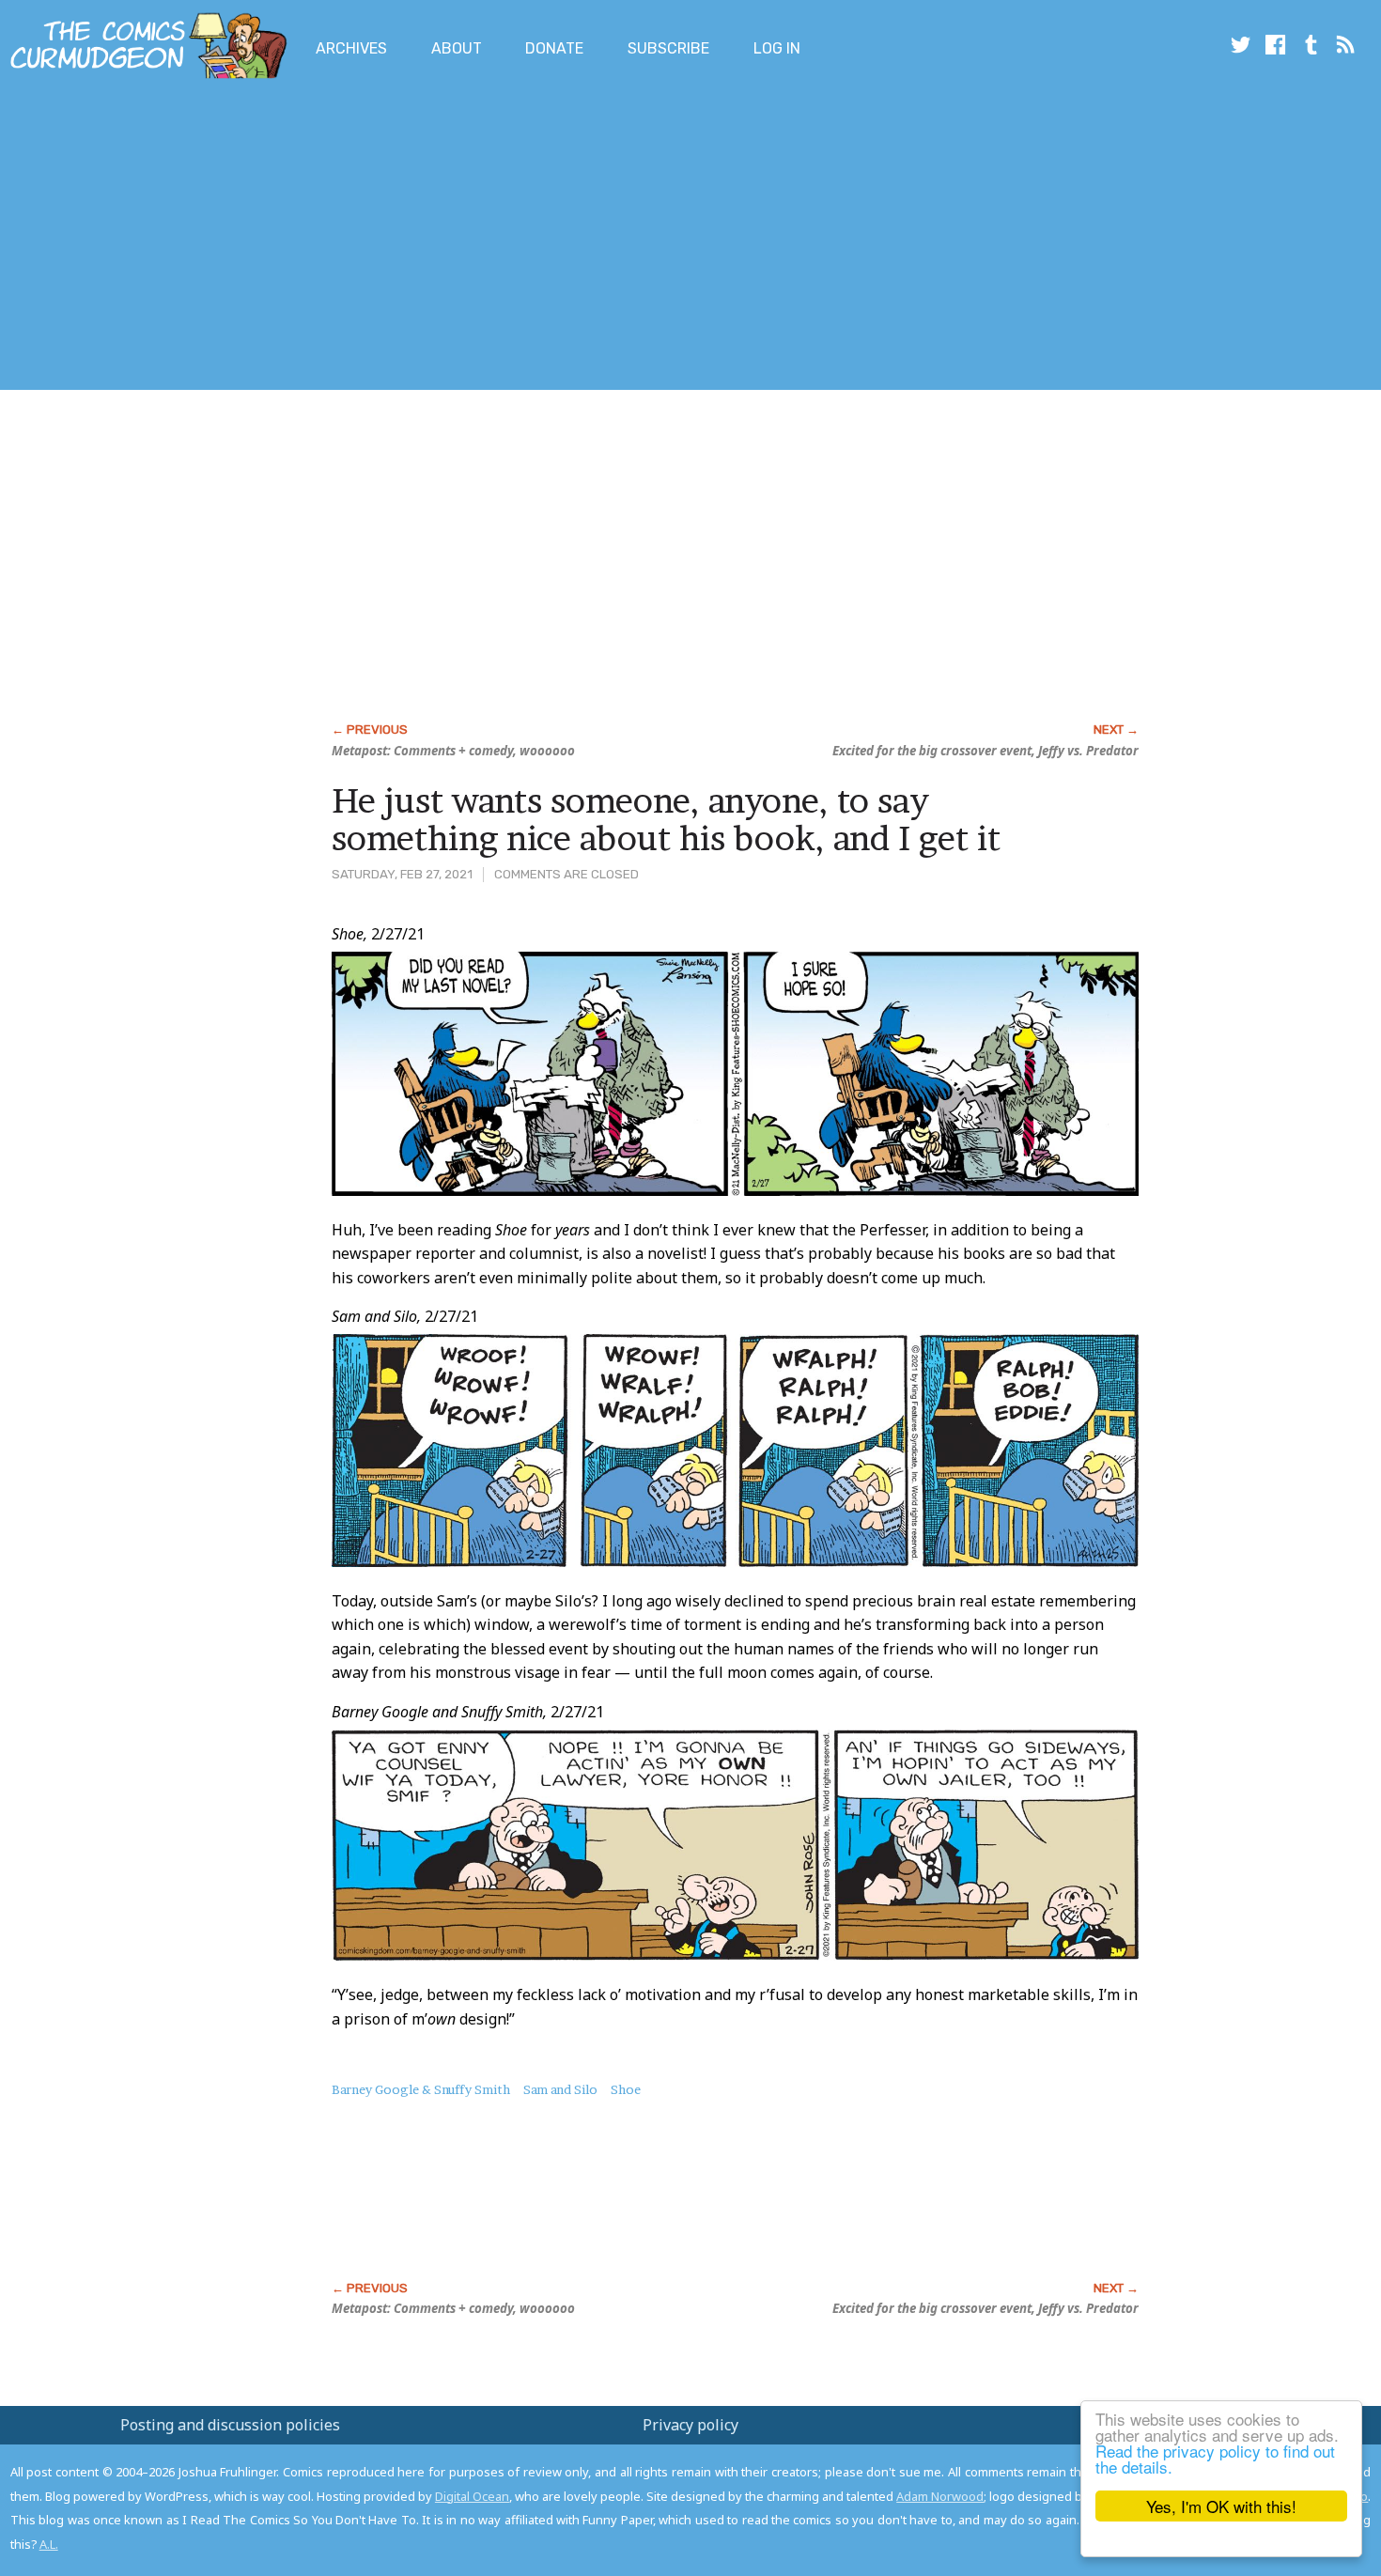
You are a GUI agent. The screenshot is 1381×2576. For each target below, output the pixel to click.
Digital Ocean (472, 2496)
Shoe (626, 2089)
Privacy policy (690, 2425)
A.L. (49, 2544)
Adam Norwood (940, 2496)
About (457, 48)
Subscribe (668, 48)
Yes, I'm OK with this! (1221, 2506)
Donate (554, 48)
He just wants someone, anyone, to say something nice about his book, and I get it (666, 819)
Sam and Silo (560, 2089)
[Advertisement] (342, 238)
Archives (351, 48)
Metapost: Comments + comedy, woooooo (453, 751)
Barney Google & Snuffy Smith (421, 2089)
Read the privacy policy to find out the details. (1215, 2459)
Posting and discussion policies (230, 2425)
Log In (777, 48)
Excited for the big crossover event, (985, 751)
